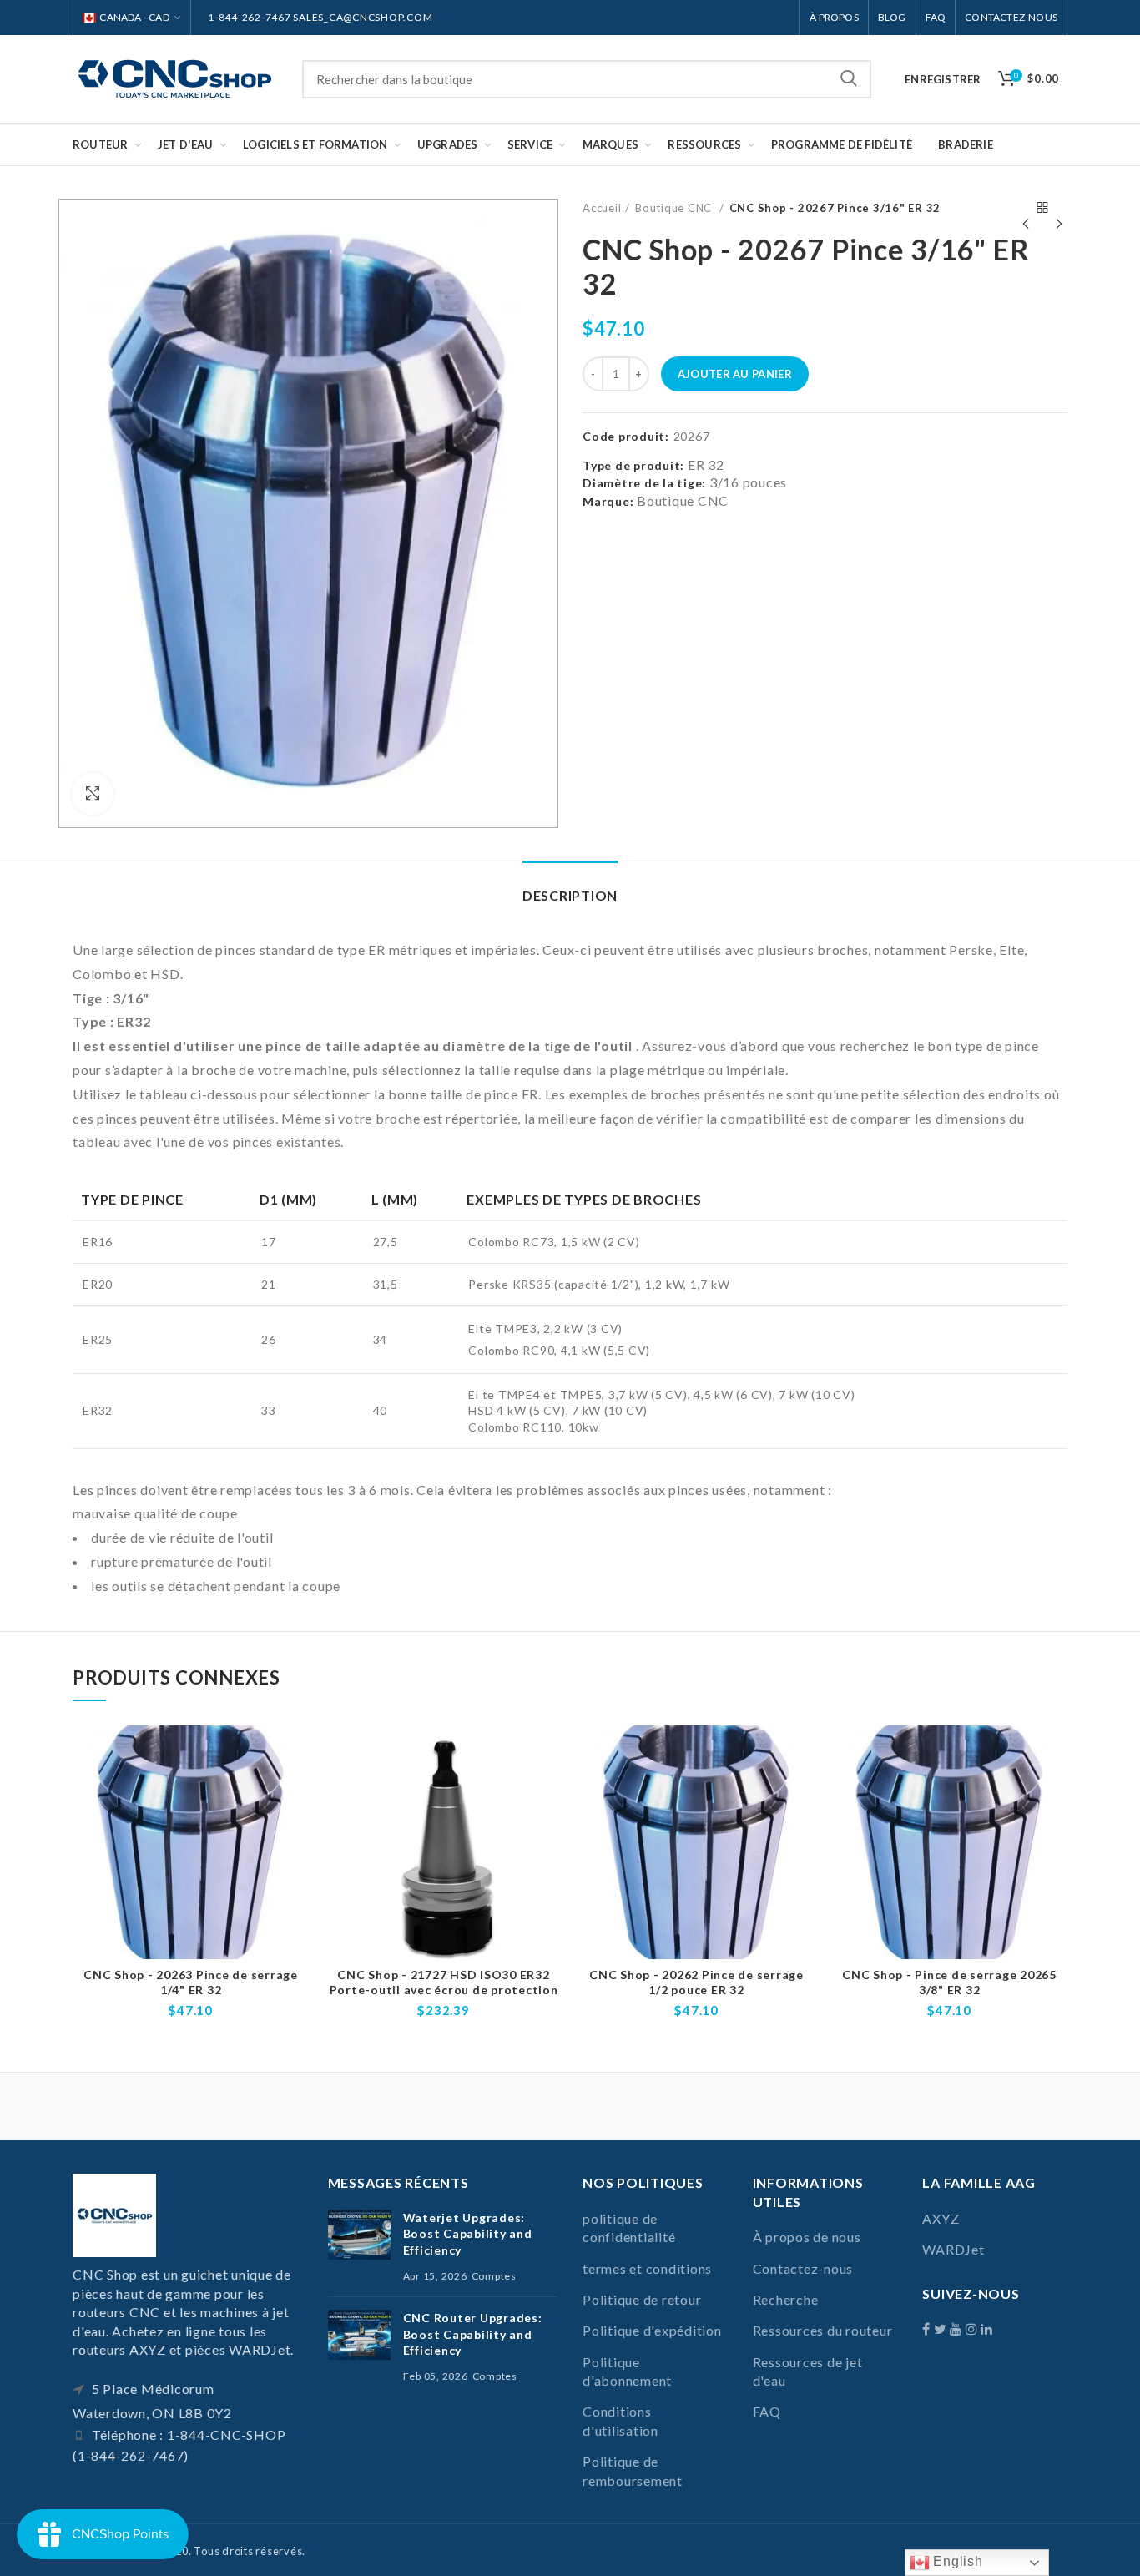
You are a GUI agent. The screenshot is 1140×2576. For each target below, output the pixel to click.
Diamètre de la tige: (644, 483)
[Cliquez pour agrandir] (93, 794)
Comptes (494, 2276)
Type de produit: (633, 466)
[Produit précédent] (1026, 208)
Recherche (849, 79)
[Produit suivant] (1059, 208)
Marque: (608, 501)
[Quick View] (296, 1790)
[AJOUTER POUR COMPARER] (296, 1753)
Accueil (602, 208)
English (956, 2561)
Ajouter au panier (735, 374)
